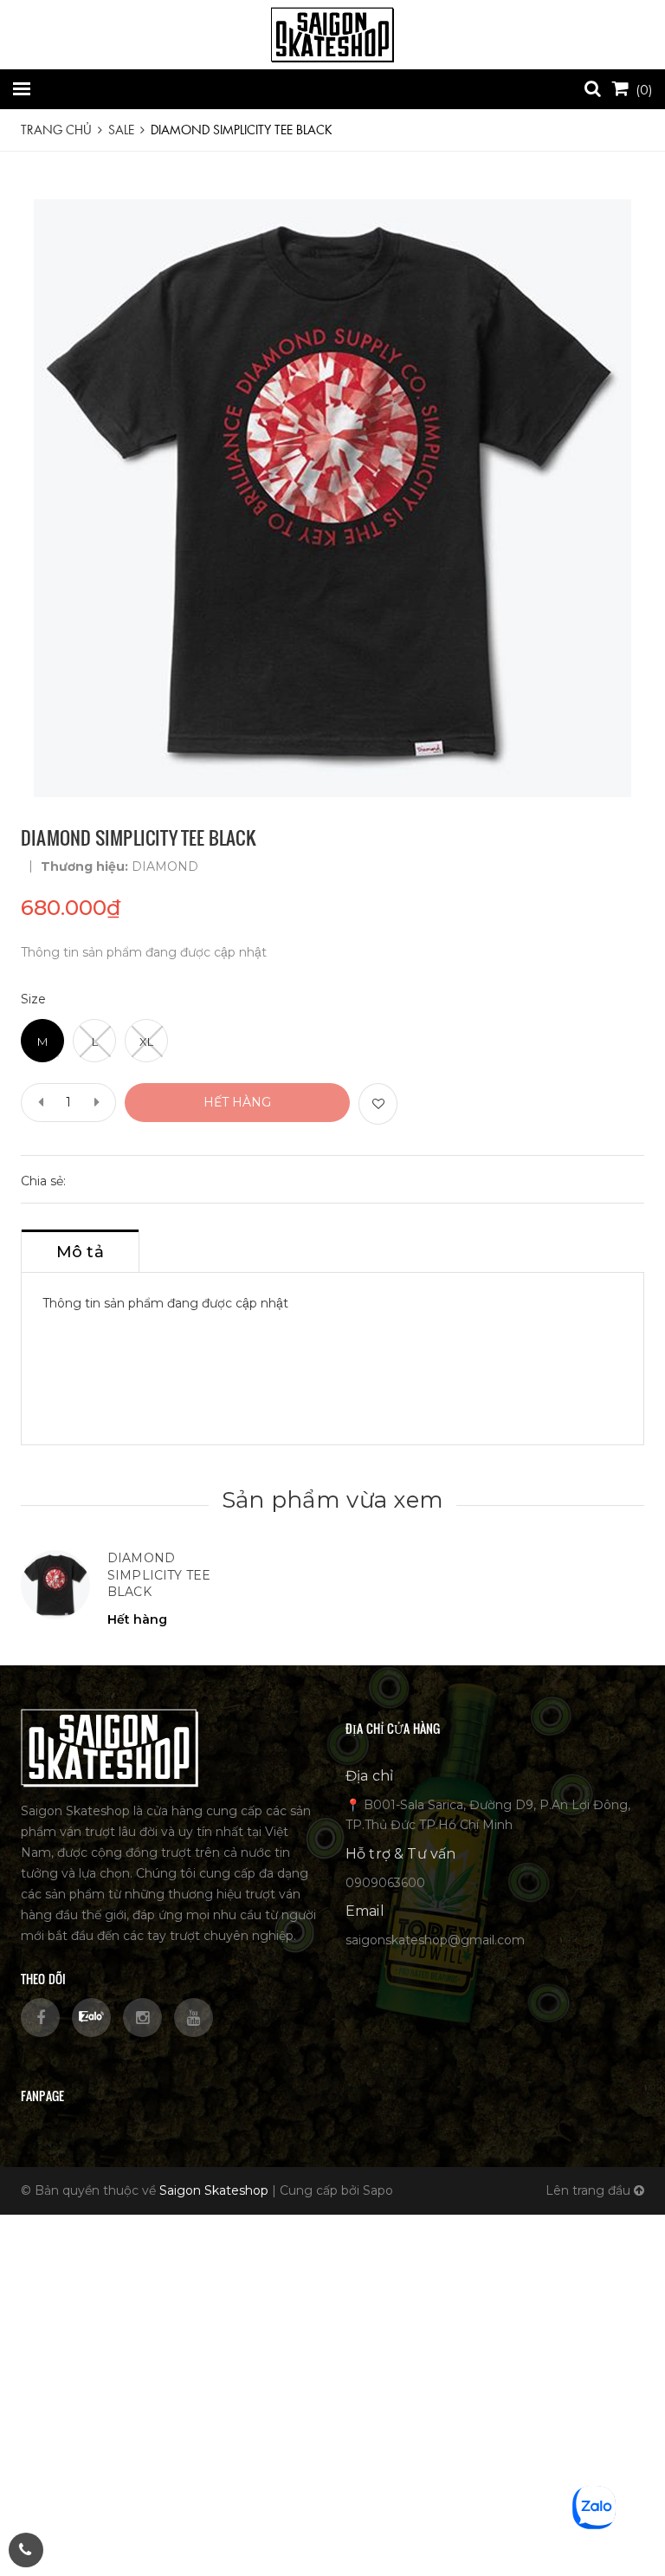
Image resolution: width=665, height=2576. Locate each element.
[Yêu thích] (378, 1104)
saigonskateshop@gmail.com (435, 1940)
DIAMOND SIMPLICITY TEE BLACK (159, 1575)
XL (146, 1041)
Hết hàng (237, 1102)
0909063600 (385, 1883)
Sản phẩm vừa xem (332, 1500)
